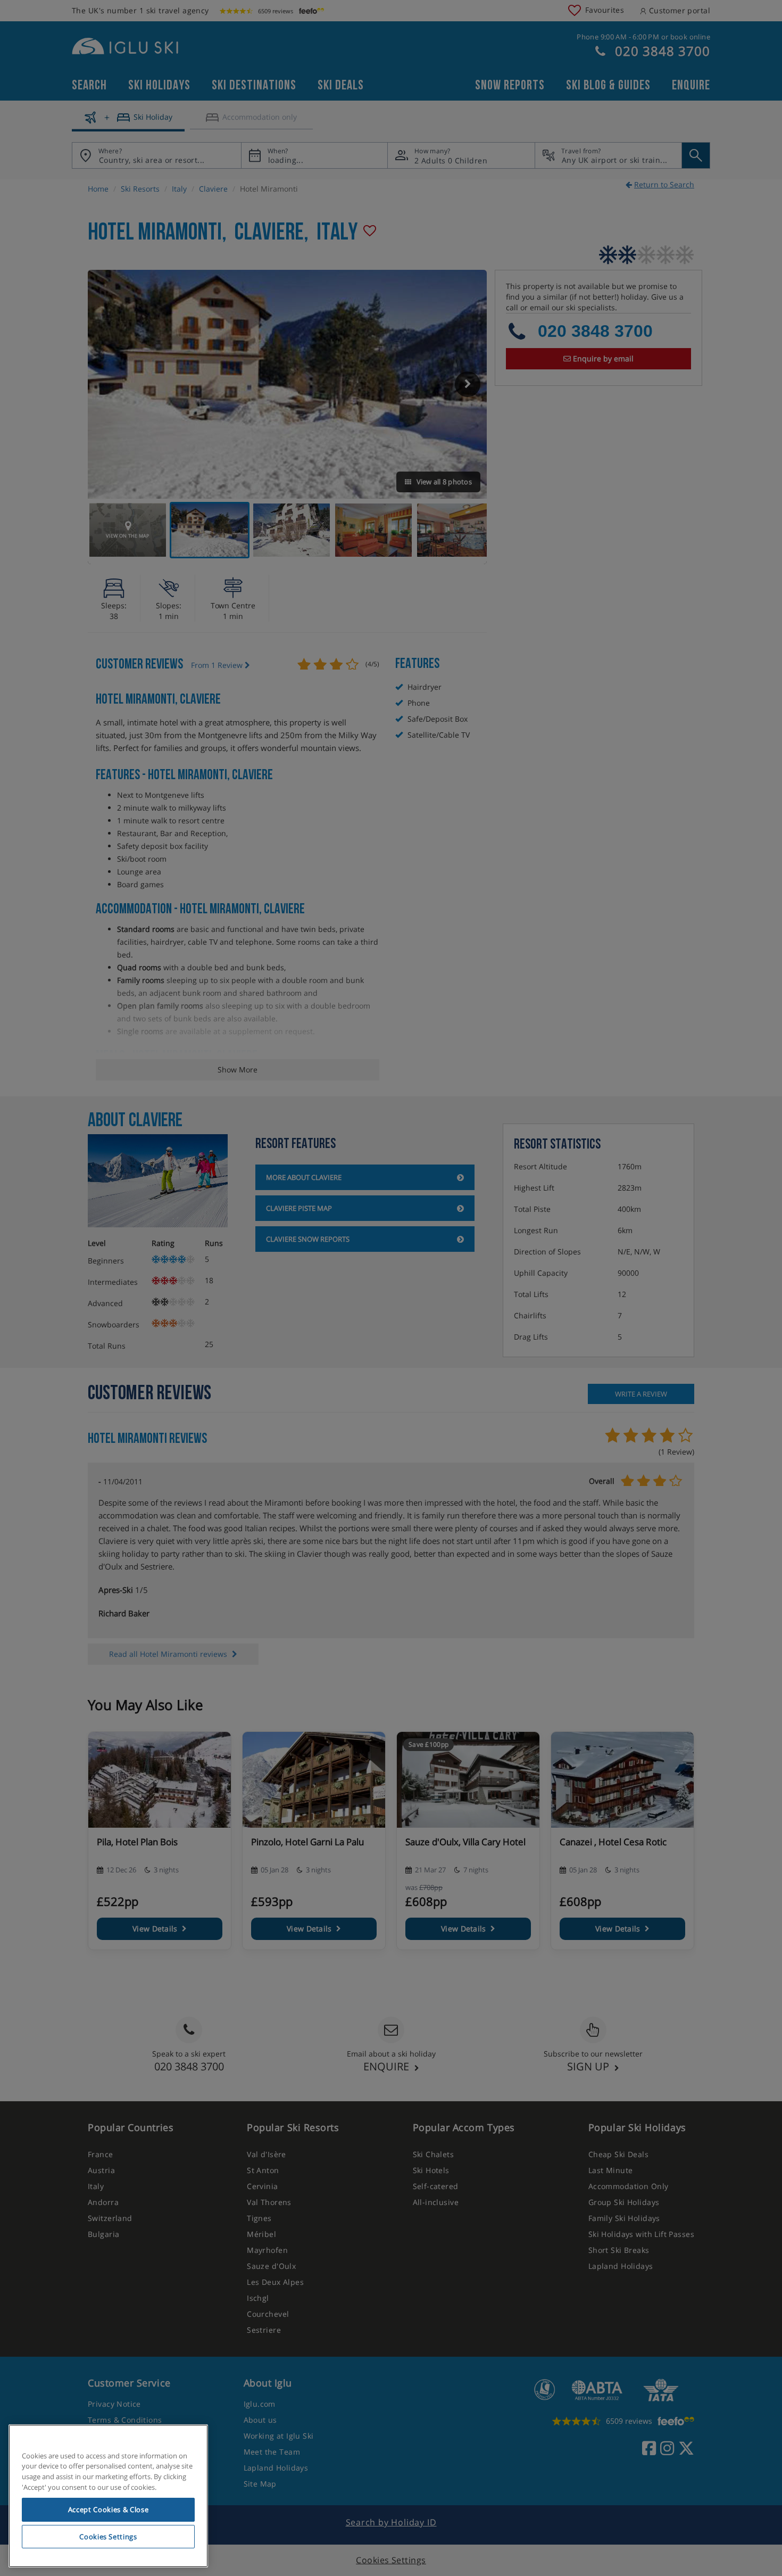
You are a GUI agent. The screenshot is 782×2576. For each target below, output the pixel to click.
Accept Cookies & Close (108, 2509)
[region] (108, 2496)
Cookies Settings (108, 2537)
